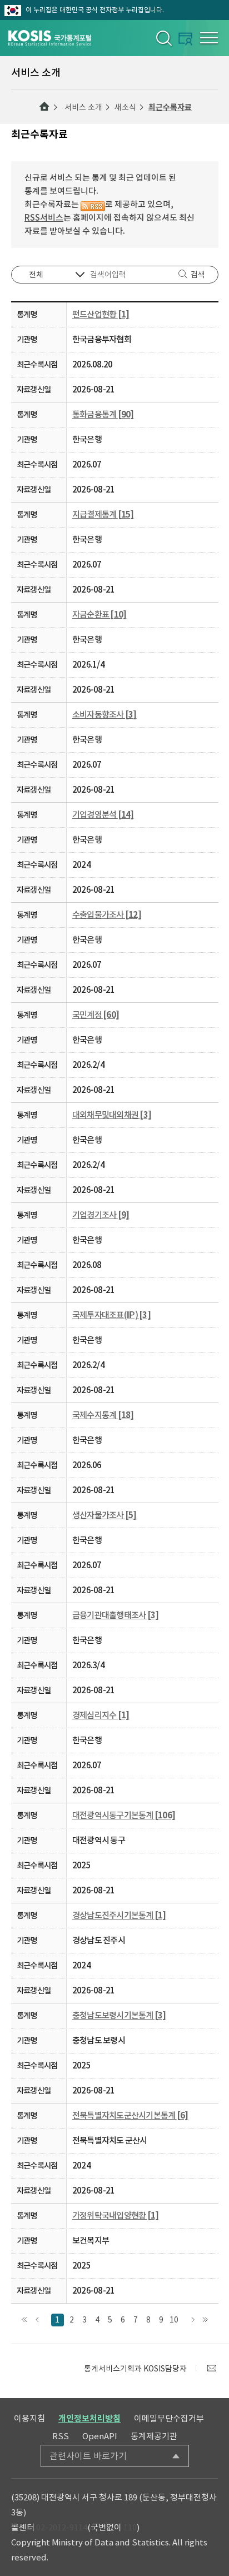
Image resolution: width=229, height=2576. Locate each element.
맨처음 (25, 2320)
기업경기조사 (101, 1215)
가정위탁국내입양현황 (115, 2216)
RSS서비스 (44, 218)
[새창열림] (212, 2368)
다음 (193, 2320)
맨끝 (205, 2320)
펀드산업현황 (101, 314)
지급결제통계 (103, 514)
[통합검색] (163, 38)
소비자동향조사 (104, 715)
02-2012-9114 (62, 2527)
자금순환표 (99, 615)
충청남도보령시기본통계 (119, 2015)
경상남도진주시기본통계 (119, 1915)
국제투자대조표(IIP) (111, 1315)
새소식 (125, 107)
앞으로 (38, 2320)
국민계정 (96, 1015)
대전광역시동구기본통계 (124, 1815)
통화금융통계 (103, 414)
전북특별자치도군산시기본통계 (130, 2115)
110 (130, 2527)
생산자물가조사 (104, 1515)
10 (174, 2320)
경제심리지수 (101, 1715)
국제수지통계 (103, 1415)
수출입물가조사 (107, 915)
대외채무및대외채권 (112, 1115)
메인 (44, 107)
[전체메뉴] (209, 38)
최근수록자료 (170, 107)
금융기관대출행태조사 (115, 1615)
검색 (198, 275)
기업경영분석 (103, 815)
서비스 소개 (83, 107)
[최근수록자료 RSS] (93, 204)
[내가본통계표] (185, 39)
